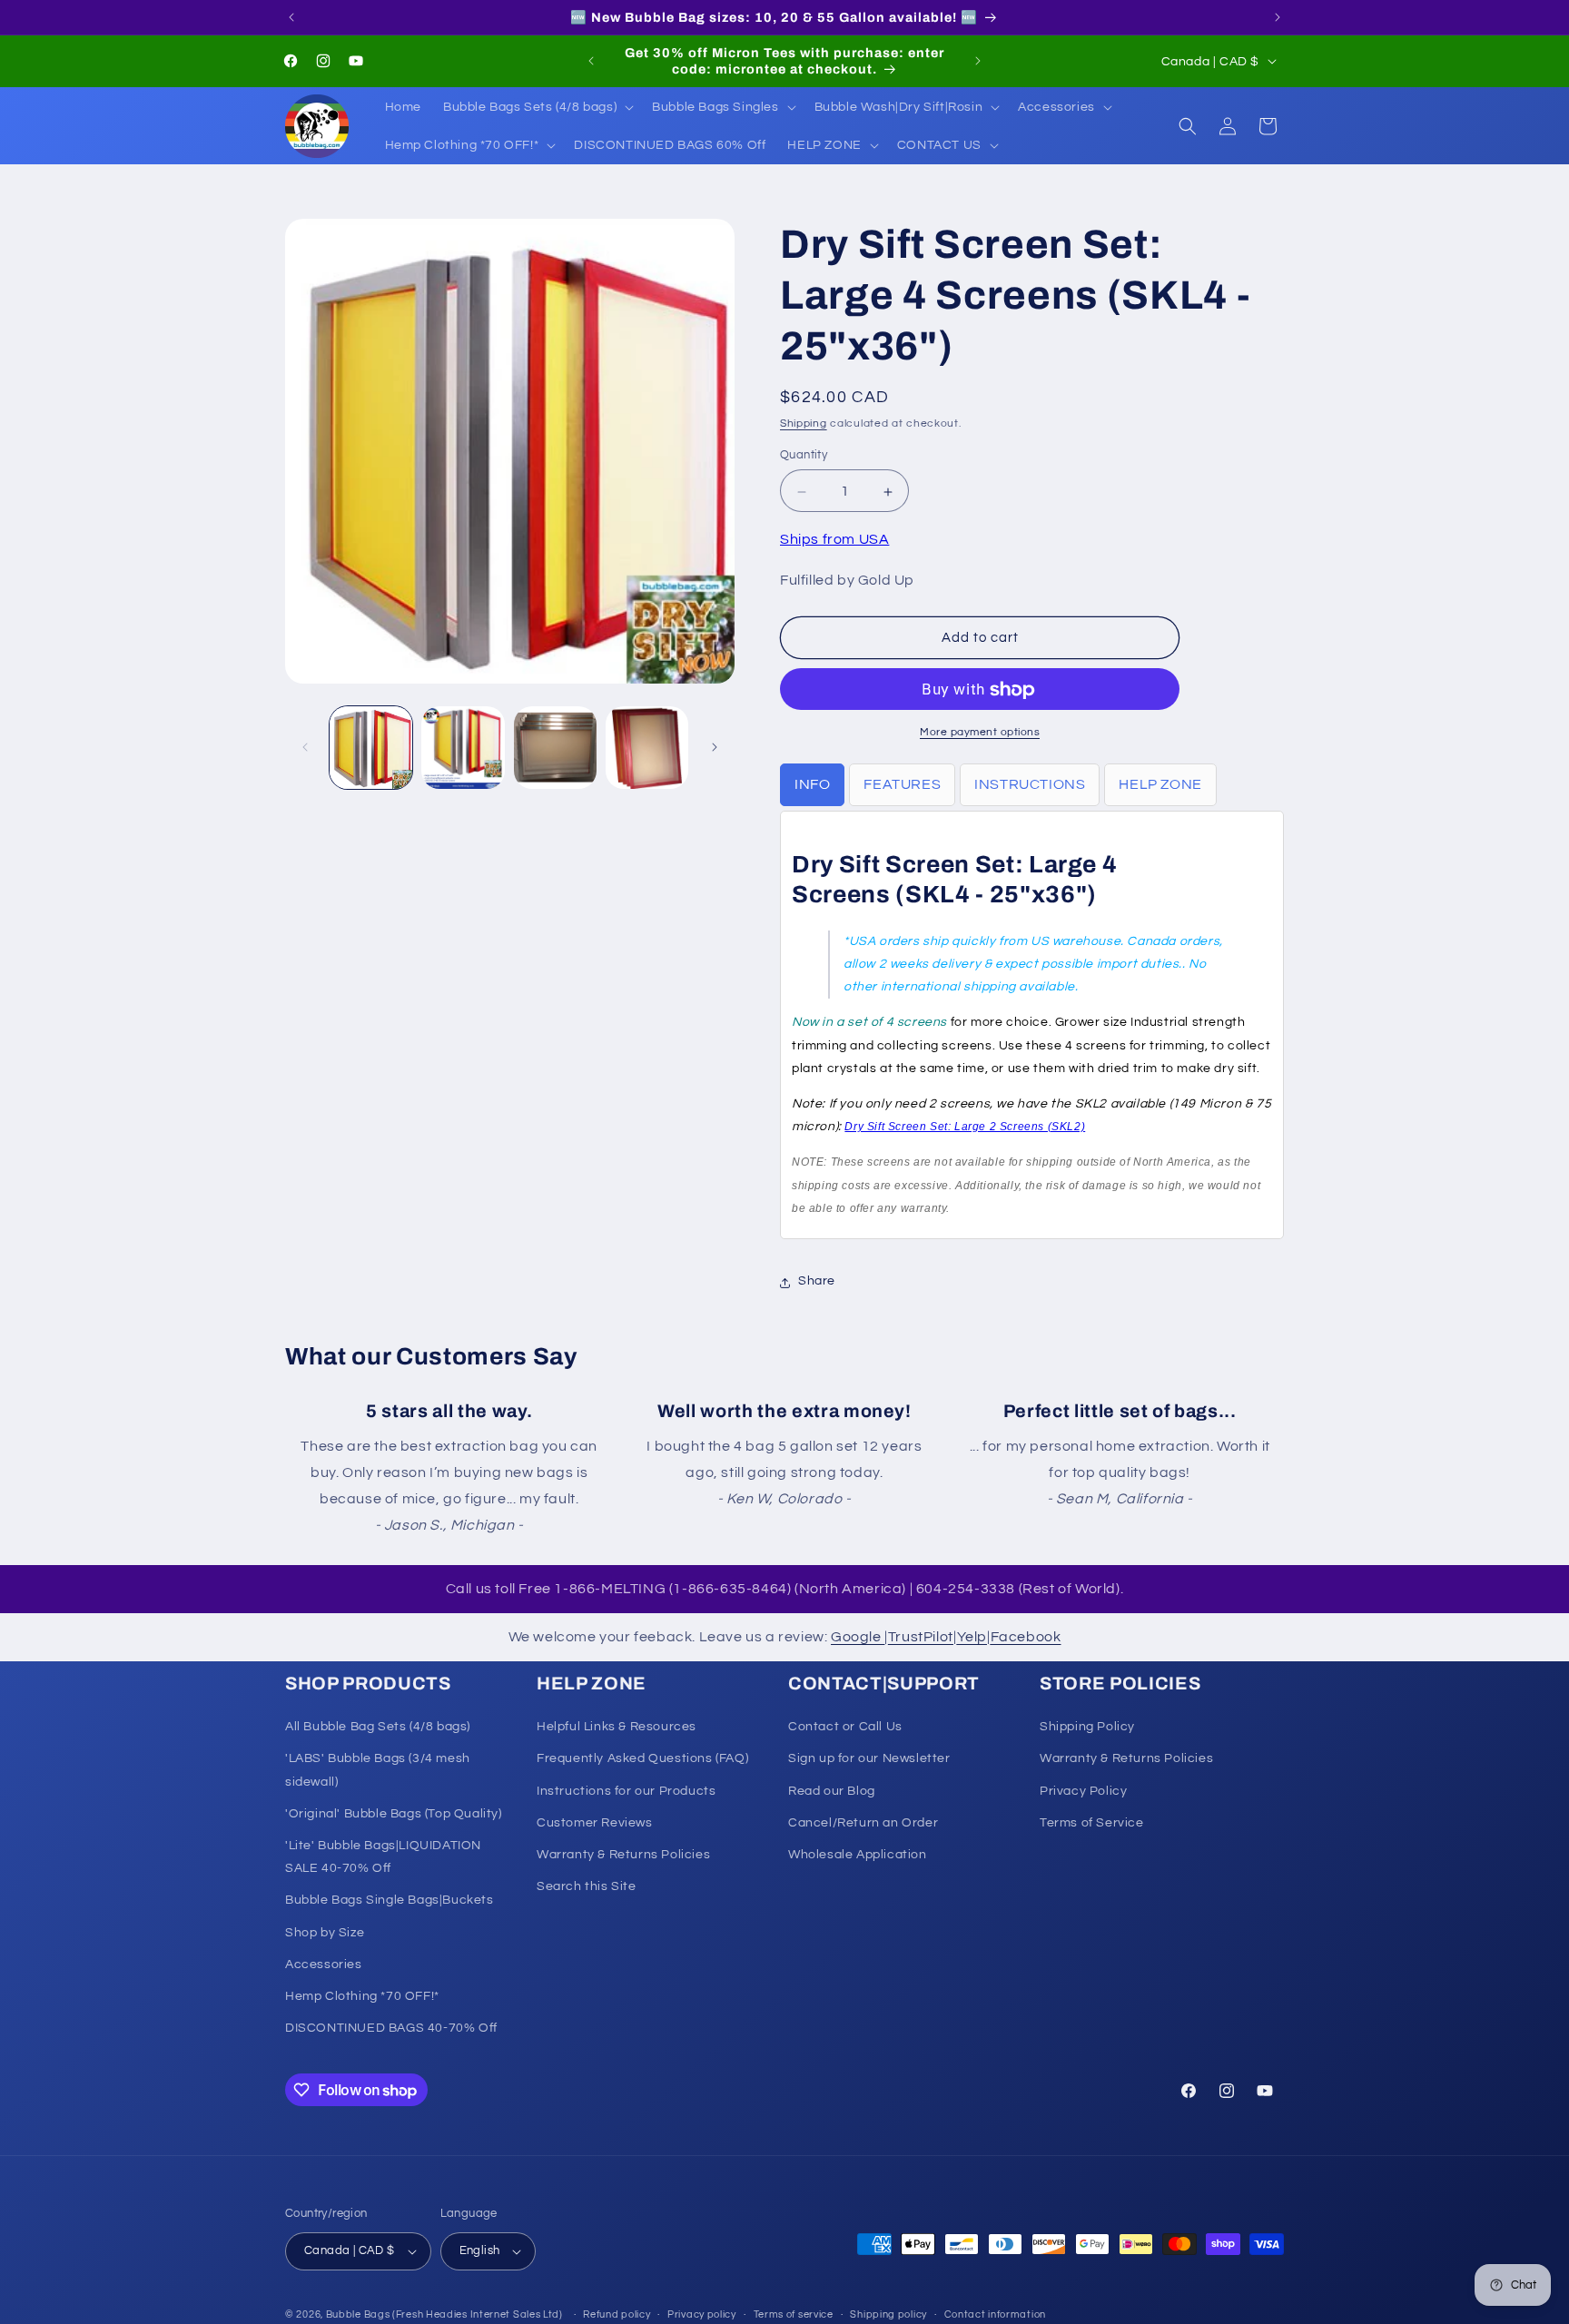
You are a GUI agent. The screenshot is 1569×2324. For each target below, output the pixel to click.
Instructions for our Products (626, 1790)
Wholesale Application (858, 1855)
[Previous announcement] (291, 17)
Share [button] (817, 1282)
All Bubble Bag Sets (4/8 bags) (378, 1727)
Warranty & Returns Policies (623, 1855)
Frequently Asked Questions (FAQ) (642, 1758)
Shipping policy (888, 2314)
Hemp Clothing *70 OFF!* (362, 1996)
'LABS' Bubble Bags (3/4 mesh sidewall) (378, 1770)
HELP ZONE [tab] (1160, 785)
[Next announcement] (1278, 17)
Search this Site (587, 1886)
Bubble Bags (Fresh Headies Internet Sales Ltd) (444, 2314)
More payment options (980, 733)
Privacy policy (702, 2314)
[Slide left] (305, 747)
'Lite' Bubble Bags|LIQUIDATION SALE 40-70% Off (383, 1857)
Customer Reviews (595, 1823)
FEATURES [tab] (902, 785)
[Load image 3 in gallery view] (555, 748)
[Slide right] (715, 747)
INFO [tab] (812, 785)
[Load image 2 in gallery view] (463, 748)
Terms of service (794, 2314)
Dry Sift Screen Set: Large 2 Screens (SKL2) (965, 1128)
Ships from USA (834, 540)
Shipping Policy (1087, 1727)
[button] (537, 107)
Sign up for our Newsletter (869, 1758)
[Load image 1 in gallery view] (371, 748)
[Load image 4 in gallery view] (647, 748)
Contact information (995, 2314)
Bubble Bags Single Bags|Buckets (390, 1900)
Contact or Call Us (845, 1727)
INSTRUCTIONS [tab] (1030, 785)
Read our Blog (832, 1790)
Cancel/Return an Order (863, 1823)
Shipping (804, 423)
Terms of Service (1092, 1823)
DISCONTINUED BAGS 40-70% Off (391, 2028)
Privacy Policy (1083, 1790)
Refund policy (617, 2314)
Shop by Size (325, 1932)
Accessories (324, 1965)
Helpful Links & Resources (617, 1727)
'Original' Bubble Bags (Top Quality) (394, 1814)
